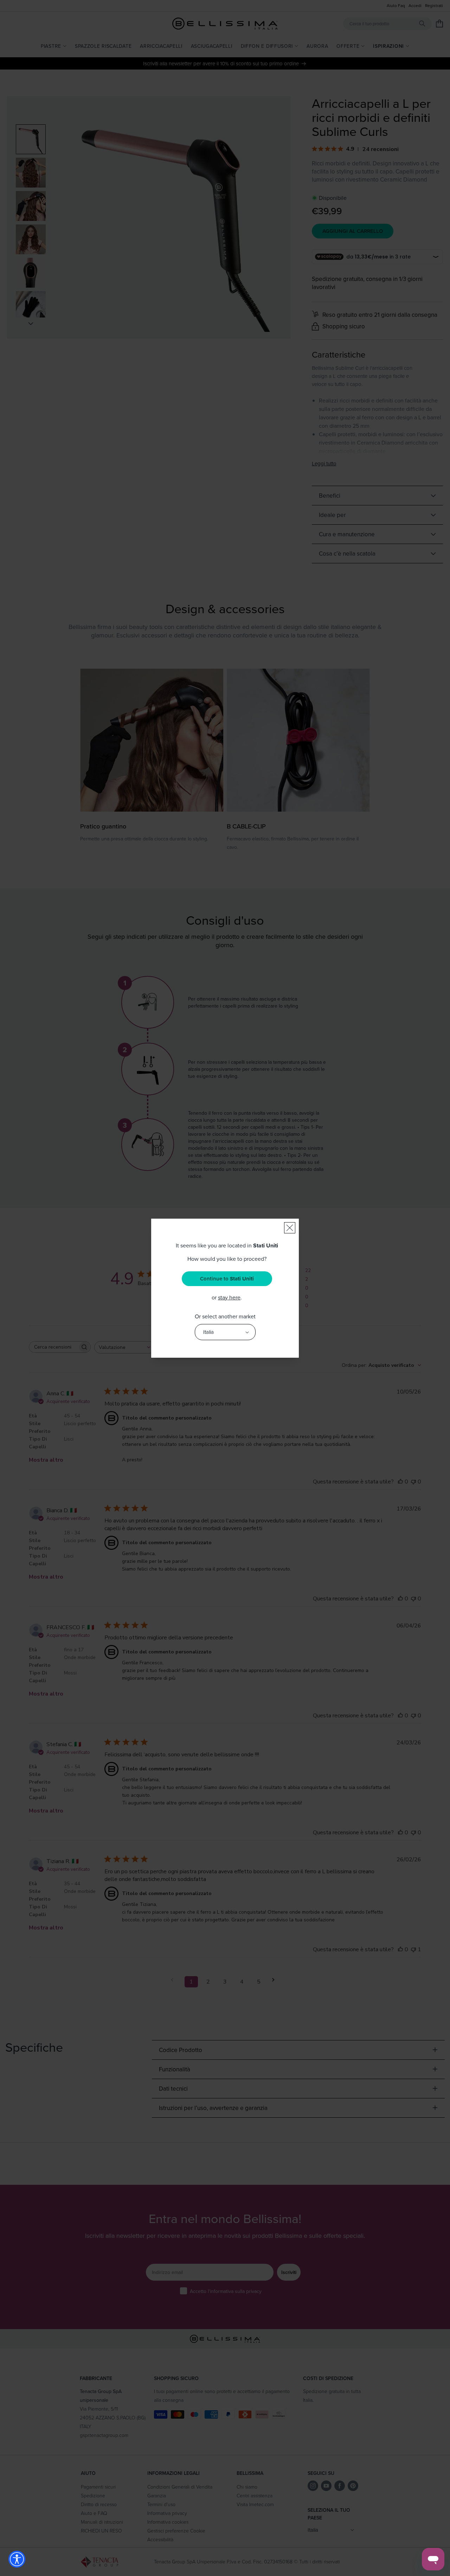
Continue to (227, 1279)
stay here (229, 1297)
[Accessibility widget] (17, 2559)
